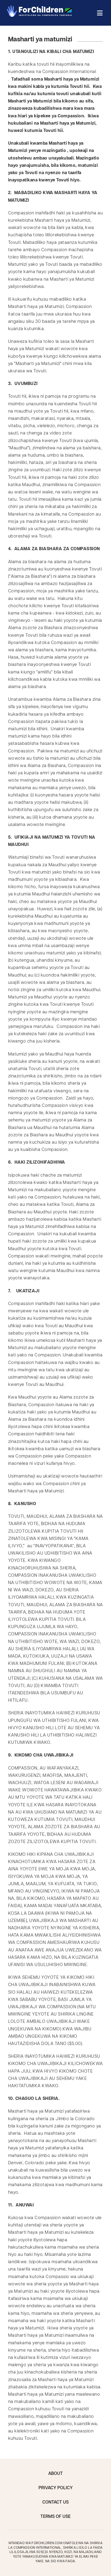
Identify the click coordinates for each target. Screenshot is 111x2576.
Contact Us (55, 2502)
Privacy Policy (56, 2488)
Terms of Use (55, 2517)
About (55, 2474)
